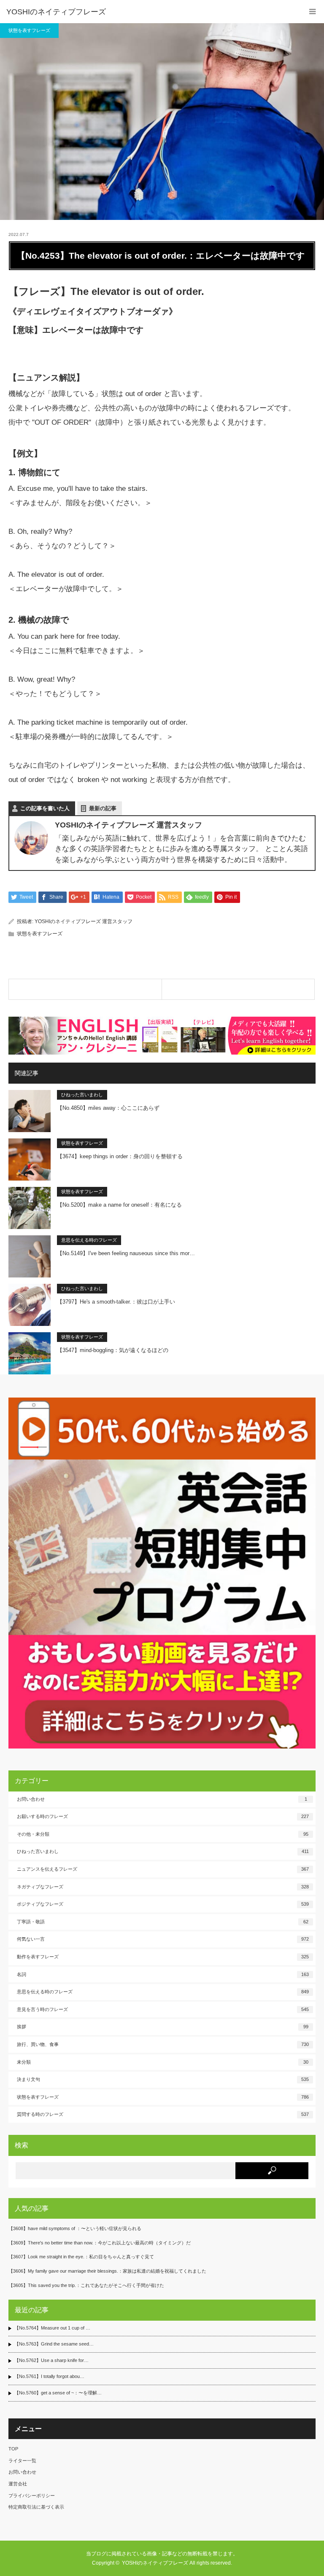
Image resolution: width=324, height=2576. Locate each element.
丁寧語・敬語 (163, 1922)
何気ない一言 (163, 1939)
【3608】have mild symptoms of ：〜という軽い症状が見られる (75, 2228)
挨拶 (163, 2027)
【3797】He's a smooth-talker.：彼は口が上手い (116, 1302)
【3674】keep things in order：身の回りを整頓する (120, 1156)
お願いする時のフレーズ (163, 1816)
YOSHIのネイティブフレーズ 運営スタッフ (84, 921)
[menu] (312, 12)
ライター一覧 (22, 2461)
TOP (13, 2449)
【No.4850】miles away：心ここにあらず (108, 1108)
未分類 (163, 2062)
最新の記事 (103, 808)
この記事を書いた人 (45, 808)
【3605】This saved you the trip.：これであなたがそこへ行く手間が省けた (86, 2285)
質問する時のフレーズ (163, 2114)
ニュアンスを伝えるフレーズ (163, 1869)
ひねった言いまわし (82, 1095)
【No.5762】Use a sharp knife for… (51, 2360)
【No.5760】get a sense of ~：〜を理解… (58, 2393)
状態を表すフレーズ (29, 30)
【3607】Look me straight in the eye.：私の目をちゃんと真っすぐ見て (81, 2257)
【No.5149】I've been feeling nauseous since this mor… (126, 1253)
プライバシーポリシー (32, 2496)
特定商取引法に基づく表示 (36, 2507)
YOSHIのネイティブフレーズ (56, 12)
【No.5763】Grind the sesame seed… (54, 2344)
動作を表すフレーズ (163, 1957)
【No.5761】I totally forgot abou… (49, 2376)
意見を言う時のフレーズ (163, 2009)
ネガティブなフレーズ (163, 1887)
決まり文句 (163, 2079)
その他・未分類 (163, 1834)
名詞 (163, 1974)
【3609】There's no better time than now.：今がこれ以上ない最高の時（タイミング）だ (100, 2243)
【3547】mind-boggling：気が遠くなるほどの (113, 1350)
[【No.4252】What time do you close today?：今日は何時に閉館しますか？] (85, 989)
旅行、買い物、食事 (163, 2044)
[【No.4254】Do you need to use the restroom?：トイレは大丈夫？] (238, 989)
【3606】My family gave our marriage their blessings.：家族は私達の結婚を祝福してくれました (107, 2271)
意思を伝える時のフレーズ (89, 1240)
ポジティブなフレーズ (163, 1904)
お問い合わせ (162, 1799)
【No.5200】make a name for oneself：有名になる (119, 1205)
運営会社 (18, 2484)
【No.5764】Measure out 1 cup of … (52, 2328)
